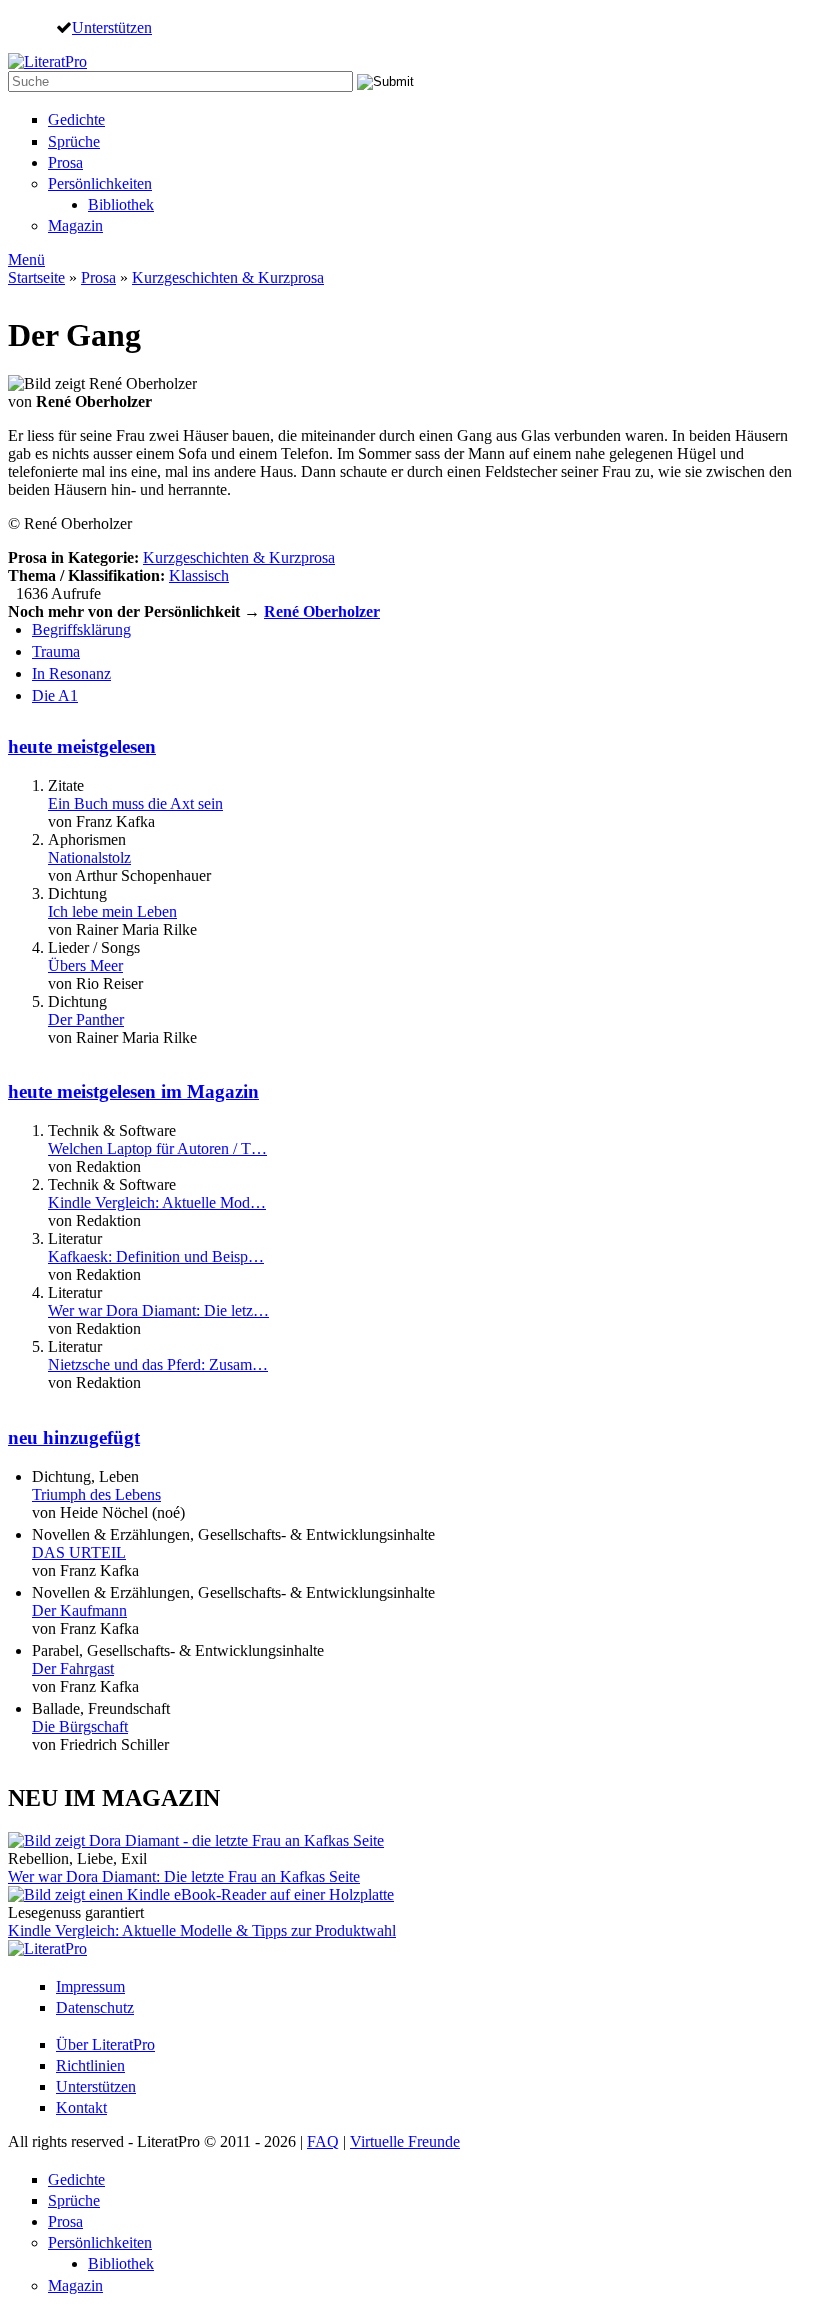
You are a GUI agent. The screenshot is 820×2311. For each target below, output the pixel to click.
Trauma (56, 651)
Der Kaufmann (79, 1610)
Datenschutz (95, 2007)
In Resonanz (71, 673)
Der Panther (86, 1019)
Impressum (90, 1986)
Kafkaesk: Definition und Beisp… (156, 1256)
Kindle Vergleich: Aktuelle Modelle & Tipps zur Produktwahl (202, 1930)
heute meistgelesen (82, 746)
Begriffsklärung (81, 629)
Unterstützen (112, 27)
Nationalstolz (89, 857)
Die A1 (55, 695)
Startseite (36, 277)
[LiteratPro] (47, 61)
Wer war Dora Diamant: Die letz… (158, 1310)
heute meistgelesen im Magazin (133, 1091)
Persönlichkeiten (100, 183)
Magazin (75, 225)
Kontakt (81, 2107)
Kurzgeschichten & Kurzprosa (228, 277)
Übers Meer (85, 965)
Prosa (65, 162)
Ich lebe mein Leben (112, 911)
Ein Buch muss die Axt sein (135, 803)
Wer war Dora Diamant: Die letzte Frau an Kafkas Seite (184, 1876)
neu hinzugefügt (74, 1437)
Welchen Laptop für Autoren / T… (157, 1148)
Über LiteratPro (105, 2044)
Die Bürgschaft (80, 1726)
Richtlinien (90, 2065)
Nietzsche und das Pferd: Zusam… (158, 1364)
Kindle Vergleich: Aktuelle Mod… (157, 1202)
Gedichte (76, 119)
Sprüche (74, 141)
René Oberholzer (322, 611)
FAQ (323, 2141)
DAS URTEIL (79, 1552)
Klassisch (199, 575)
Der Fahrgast (73, 1668)
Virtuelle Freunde (405, 2141)
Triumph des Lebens (96, 1494)
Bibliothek (121, 204)
